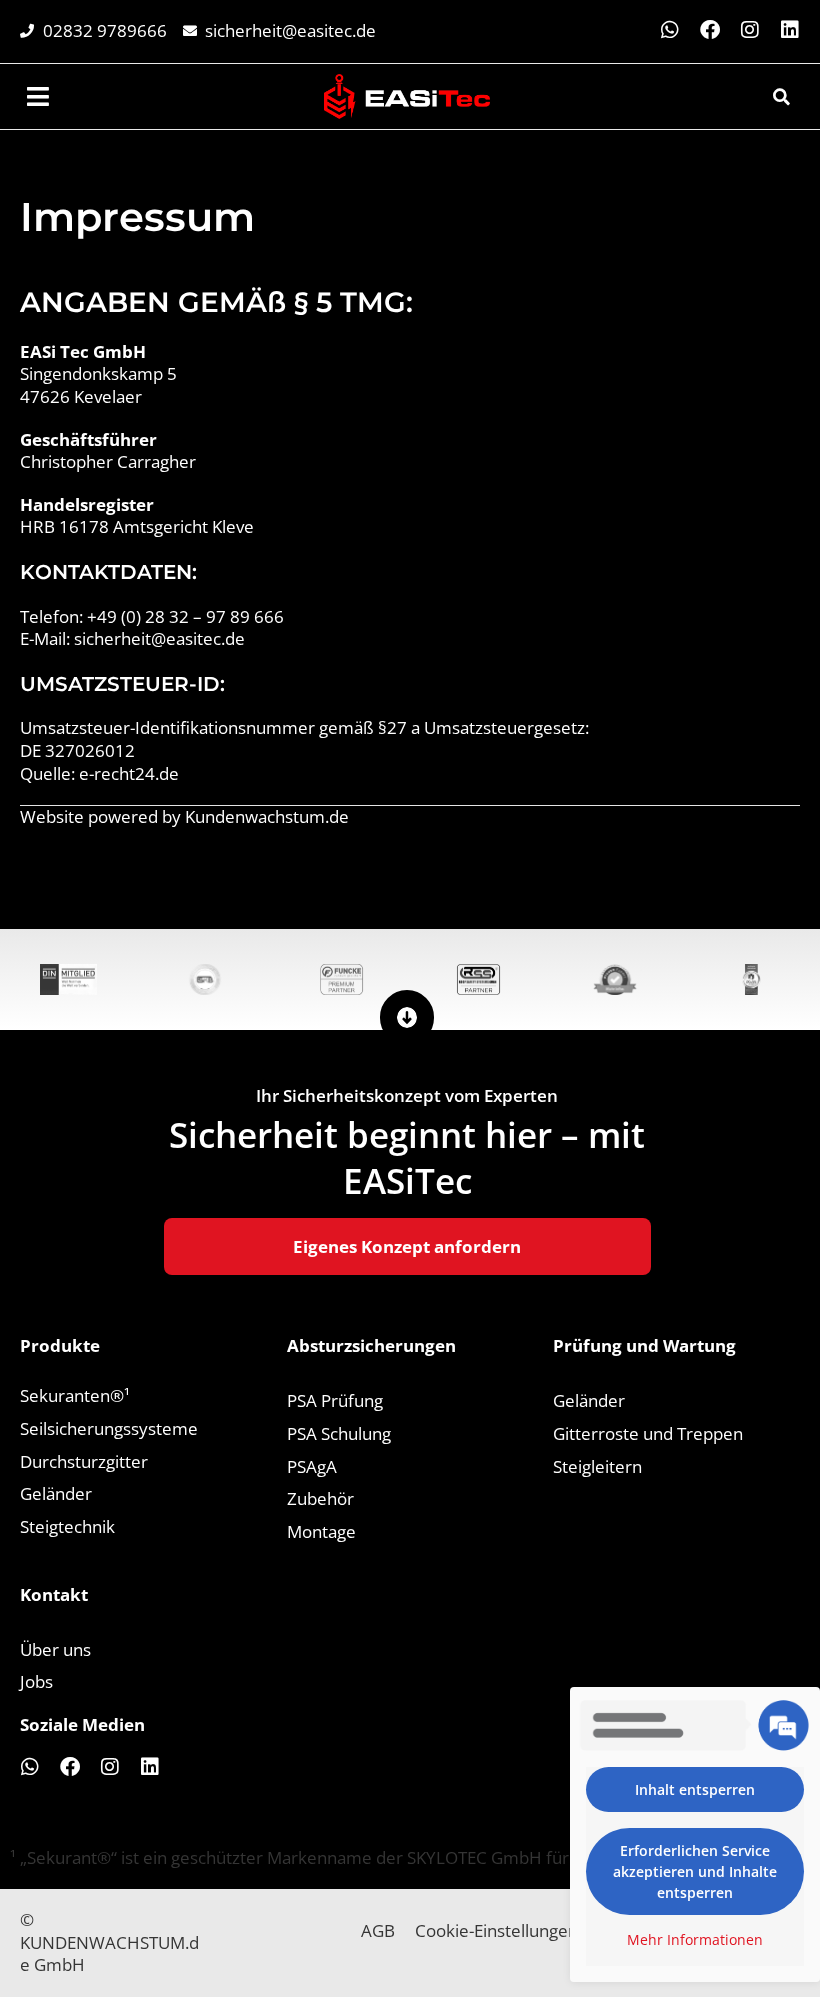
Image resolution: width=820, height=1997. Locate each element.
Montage (321, 1531)
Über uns (55, 1649)
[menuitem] (40, 96)
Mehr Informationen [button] (695, 1940)
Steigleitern (597, 1466)
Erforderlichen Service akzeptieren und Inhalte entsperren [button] (695, 1871)
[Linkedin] (790, 30)
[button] (781, 97)
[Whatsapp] (670, 30)
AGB (378, 1931)
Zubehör (320, 1498)
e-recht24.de (129, 773)
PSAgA (312, 1466)
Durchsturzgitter (84, 1461)
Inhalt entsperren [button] (695, 1789)
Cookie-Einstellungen (496, 1931)
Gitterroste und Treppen (648, 1433)
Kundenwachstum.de (267, 816)
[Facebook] (710, 30)
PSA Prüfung (335, 1400)
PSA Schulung (339, 1433)
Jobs (36, 1681)
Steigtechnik (67, 1526)
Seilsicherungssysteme (109, 1428)
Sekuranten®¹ (75, 1395)
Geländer (56, 1493)
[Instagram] (750, 30)
